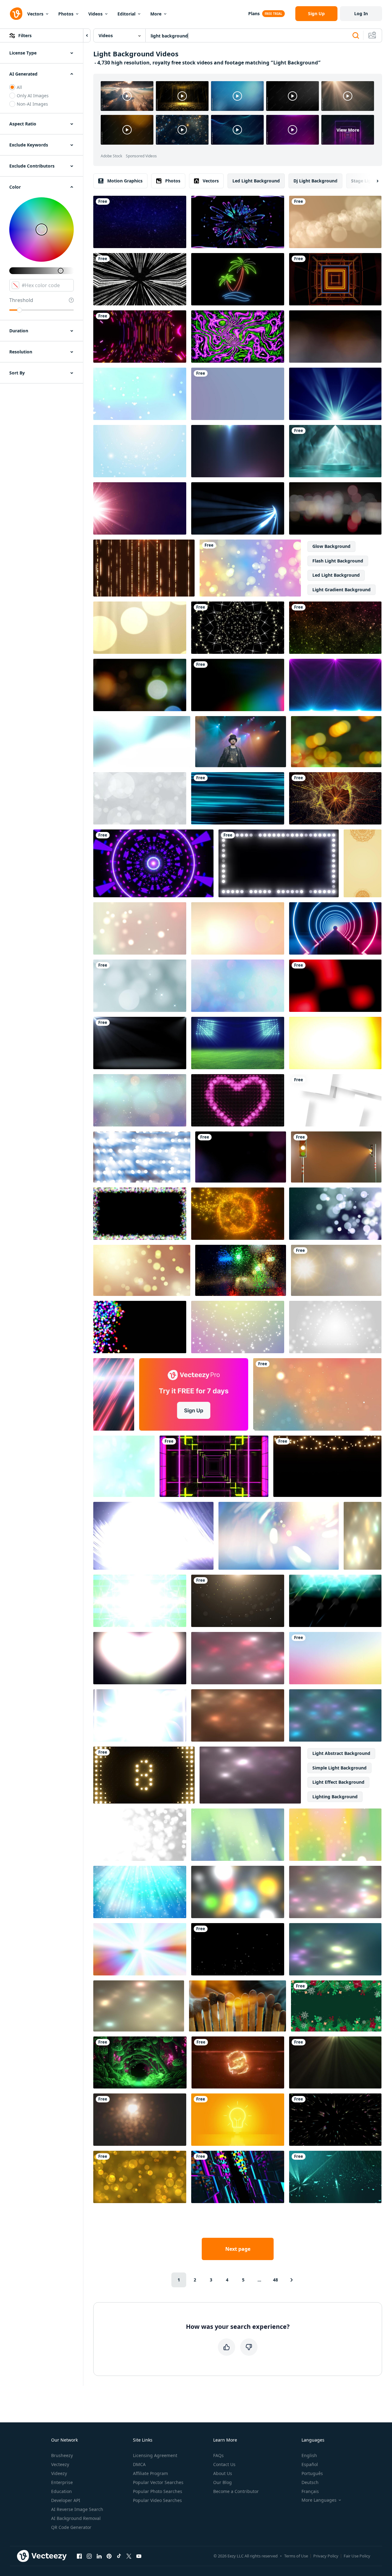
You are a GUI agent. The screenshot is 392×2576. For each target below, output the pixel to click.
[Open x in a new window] (129, 2556)
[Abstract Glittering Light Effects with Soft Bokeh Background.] (363, 1536)
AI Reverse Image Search (77, 2509)
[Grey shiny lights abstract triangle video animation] (335, 1327)
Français (310, 2491)
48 (275, 2280)
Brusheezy (62, 2455)
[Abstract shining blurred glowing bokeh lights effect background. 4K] (250, 568)
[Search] (356, 36)
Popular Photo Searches (158, 2491)
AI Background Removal (76, 2518)
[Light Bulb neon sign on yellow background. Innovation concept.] (238, 2120)
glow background (331, 546)
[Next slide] (372, 181)
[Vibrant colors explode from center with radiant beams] (140, 1949)
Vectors (35, 14)
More (156, 14)
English (309, 2455)
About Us (223, 2473)
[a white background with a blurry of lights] (140, 1835)
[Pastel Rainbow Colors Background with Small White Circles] (238, 1327)
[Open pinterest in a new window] (109, 2556)
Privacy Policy (326, 2556)
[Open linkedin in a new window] (99, 2556)
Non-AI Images (32, 104)
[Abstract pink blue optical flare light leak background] (238, 451)
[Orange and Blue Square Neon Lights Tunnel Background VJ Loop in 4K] (335, 279)
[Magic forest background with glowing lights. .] (140, 2062)
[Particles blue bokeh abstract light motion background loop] (335, 2177)
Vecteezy (60, 2464)
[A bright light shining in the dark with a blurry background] (140, 2120)
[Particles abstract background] (140, 685)
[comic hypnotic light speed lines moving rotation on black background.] (140, 279)
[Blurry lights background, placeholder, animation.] (238, 1892)
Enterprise (62, 2482)
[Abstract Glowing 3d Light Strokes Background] (238, 508)
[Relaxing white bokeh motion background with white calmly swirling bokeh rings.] (140, 798)
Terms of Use (296, 2556)
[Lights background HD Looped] (335, 394)
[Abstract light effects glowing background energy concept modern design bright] (140, 1658)
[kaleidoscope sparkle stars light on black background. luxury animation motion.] (238, 628)
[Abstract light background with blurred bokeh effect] (279, 1536)
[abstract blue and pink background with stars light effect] (335, 685)
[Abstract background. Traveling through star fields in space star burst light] (140, 222)
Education (62, 2491)
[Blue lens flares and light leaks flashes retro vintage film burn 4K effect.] (142, 742)
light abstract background (341, 1753)
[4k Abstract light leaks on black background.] (335, 986)
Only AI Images (33, 96)
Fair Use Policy (357, 2556)
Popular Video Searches (157, 2500)
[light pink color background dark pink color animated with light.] (238, 394)
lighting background (335, 1797)
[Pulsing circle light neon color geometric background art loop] (153, 863)
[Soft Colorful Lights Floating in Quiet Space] (335, 1892)
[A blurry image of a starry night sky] (140, 1100)
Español (310, 2464)
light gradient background (341, 590)
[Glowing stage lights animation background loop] (335, 1601)
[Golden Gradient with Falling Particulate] (238, 1601)
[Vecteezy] (16, 14)
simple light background (339, 1768)
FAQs (218, 2455)
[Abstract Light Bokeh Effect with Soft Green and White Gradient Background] (124, 1466)
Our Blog (222, 2482)
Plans (254, 13)
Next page (238, 2249)
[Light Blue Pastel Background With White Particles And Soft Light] (140, 394)
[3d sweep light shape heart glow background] (238, 1100)
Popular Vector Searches (158, 2482)
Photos (66, 14)
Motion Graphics (125, 181)
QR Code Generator (71, 2527)
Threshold (21, 300)
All (19, 87)
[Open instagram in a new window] (89, 2556)
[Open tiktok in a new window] (119, 2556)
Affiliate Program (150, 2473)
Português (312, 2473)
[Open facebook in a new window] (79, 2556)
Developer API (66, 2500)
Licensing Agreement (155, 2455)
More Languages (319, 2500)
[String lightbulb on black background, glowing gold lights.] (327, 1466)
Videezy (59, 2473)
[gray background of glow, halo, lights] (336, 1270)
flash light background (338, 561)
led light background (256, 181)
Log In (361, 13)
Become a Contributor (236, 2491)
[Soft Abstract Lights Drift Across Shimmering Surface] (139, 2006)
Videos (95, 14)
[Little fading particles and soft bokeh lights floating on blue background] (335, 1214)
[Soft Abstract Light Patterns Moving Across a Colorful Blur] (335, 1949)
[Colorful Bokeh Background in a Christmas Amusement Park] (336, 742)
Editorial (126, 14)
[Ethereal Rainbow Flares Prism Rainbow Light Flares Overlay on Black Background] (140, 508)
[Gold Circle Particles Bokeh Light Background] (140, 2177)
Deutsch (310, 2482)
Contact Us (224, 2464)
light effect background (338, 1782)
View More (348, 130)
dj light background (315, 181)
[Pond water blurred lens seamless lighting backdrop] (335, 508)
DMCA (139, 2464)
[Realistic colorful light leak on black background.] (335, 1043)
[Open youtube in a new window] (139, 2556)
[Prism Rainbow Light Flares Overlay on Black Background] (238, 685)
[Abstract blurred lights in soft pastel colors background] (335, 1715)
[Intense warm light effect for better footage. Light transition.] (238, 928)
